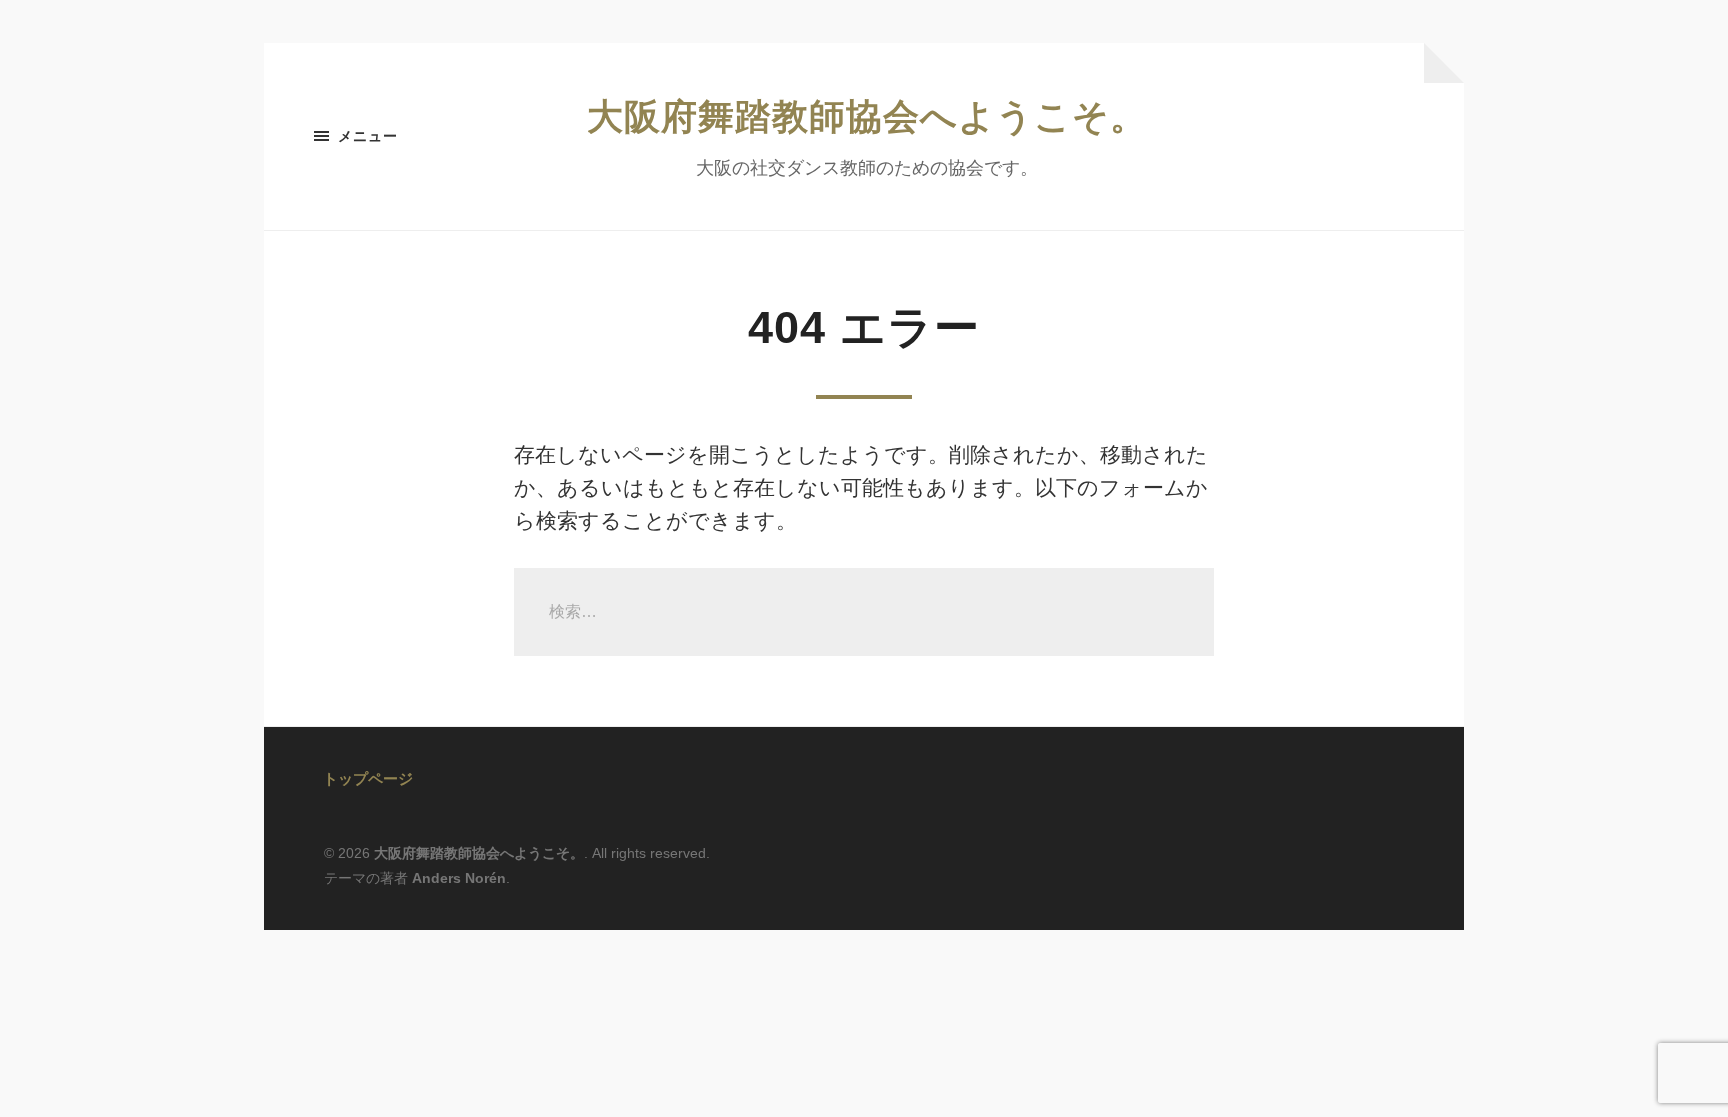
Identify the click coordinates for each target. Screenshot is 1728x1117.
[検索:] (864, 612)
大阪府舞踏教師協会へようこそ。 (867, 116)
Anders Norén (459, 878)
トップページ (368, 778)
